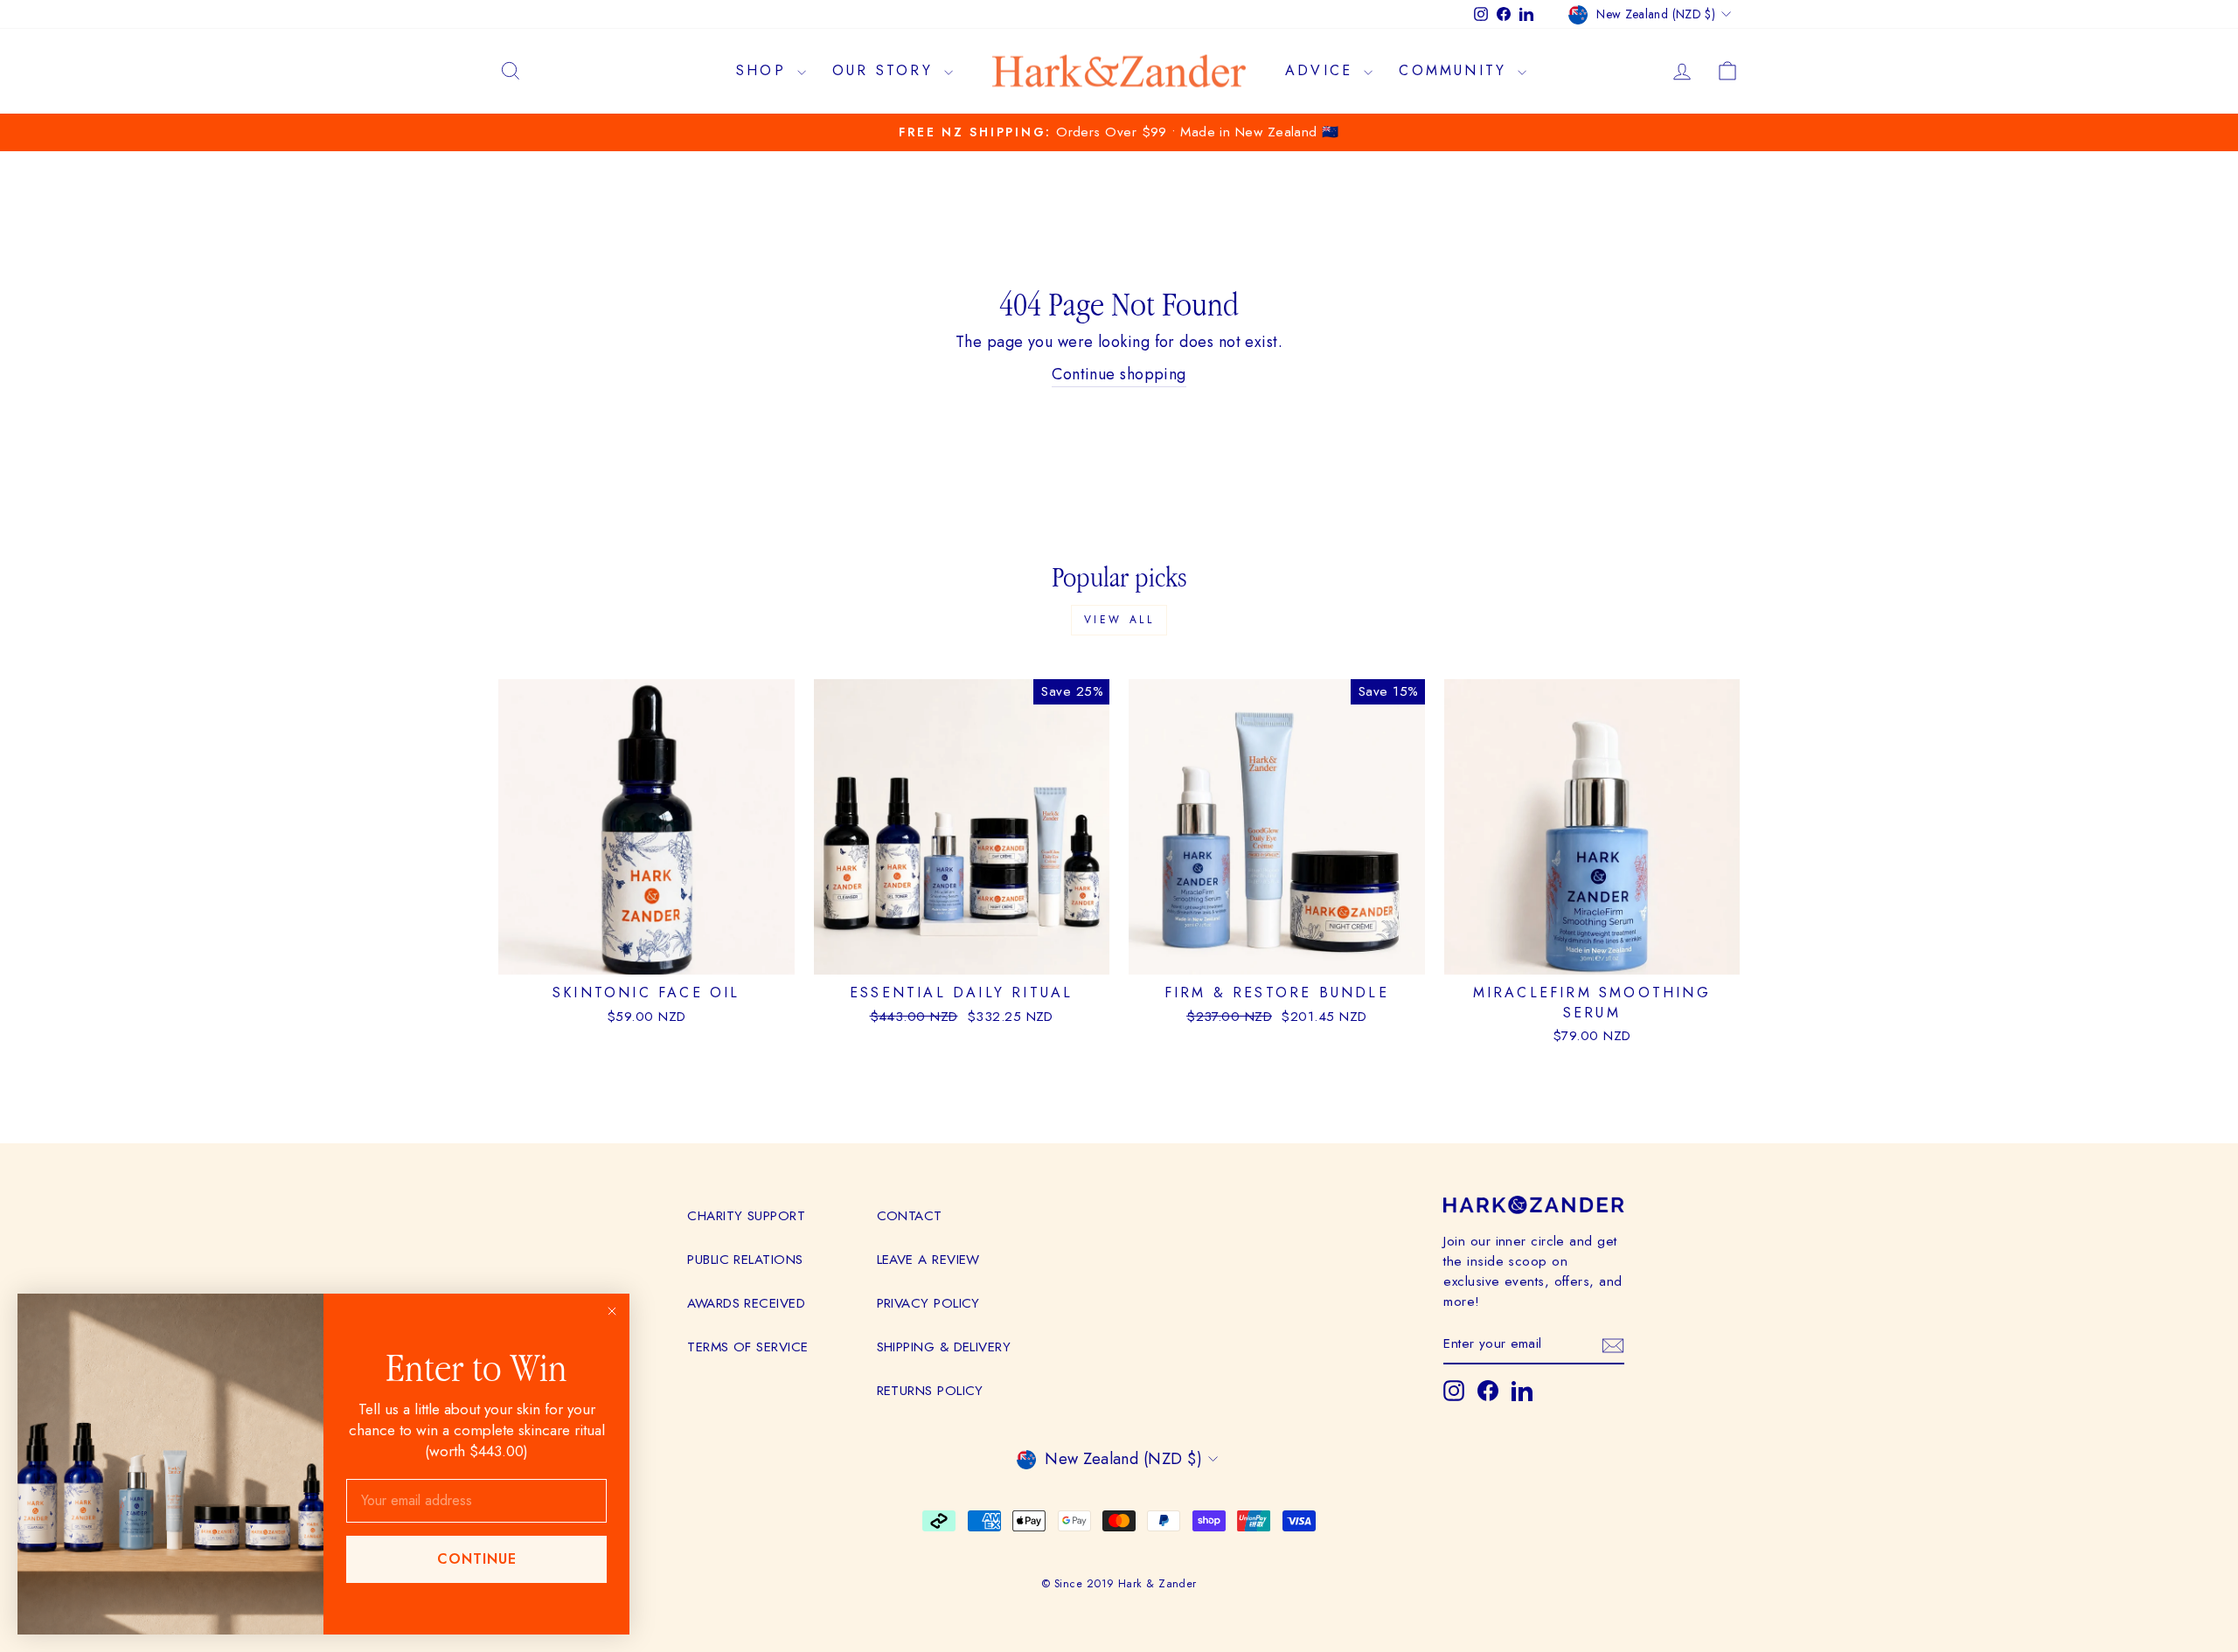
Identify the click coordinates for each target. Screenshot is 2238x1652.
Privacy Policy (928, 1303)
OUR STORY (886, 70)
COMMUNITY (1456, 70)
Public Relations (745, 1260)
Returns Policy (930, 1391)
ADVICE (1322, 70)
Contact (910, 1216)
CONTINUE (477, 1559)
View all (1119, 620)
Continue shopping (1119, 374)
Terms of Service (747, 1347)
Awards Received (746, 1303)
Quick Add (962, 954)
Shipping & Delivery (944, 1347)
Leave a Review (928, 1260)
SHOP (765, 70)
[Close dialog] (612, 1311)
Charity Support (746, 1216)
